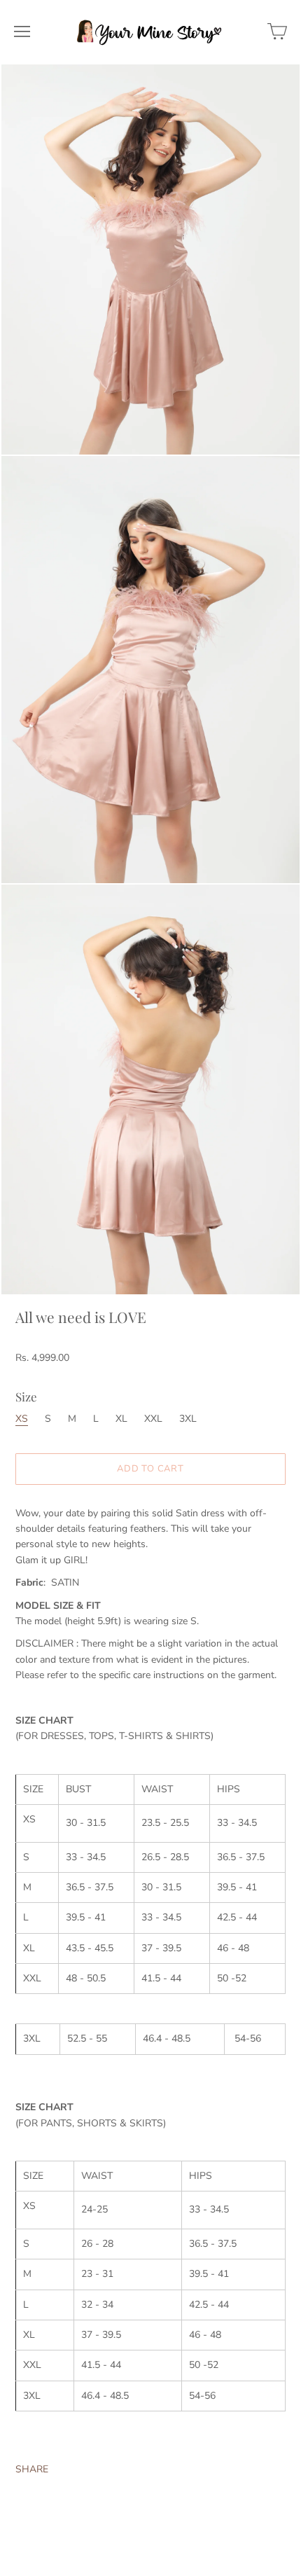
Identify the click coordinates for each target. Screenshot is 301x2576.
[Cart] (277, 32)
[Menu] (22, 32)
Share (32, 2469)
